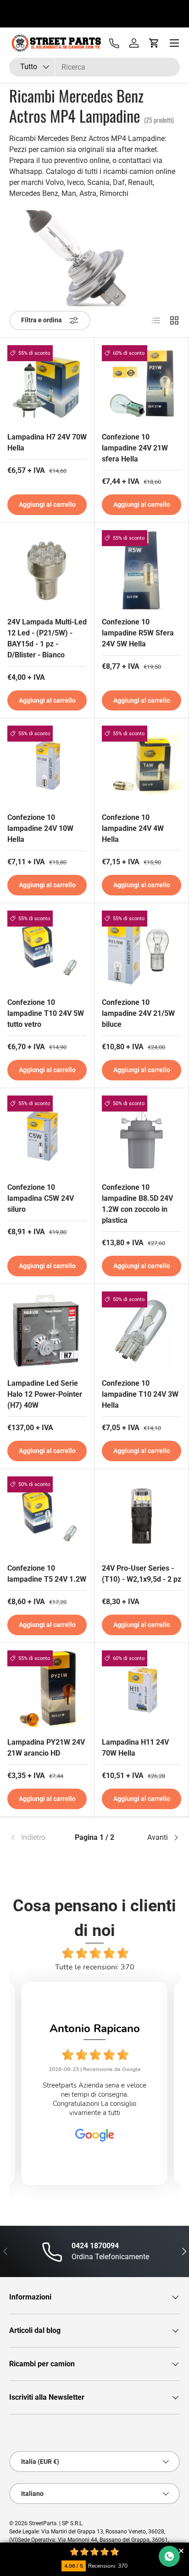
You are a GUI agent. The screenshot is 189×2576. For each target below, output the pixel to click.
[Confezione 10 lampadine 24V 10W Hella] (47, 765)
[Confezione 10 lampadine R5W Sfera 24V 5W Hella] (142, 570)
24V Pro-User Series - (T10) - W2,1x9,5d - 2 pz (142, 1574)
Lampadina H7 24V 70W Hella (47, 442)
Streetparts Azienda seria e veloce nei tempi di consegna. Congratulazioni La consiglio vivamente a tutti (94, 2099)
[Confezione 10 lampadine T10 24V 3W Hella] (142, 1331)
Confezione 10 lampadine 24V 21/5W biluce (138, 1013)
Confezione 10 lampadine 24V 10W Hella (40, 828)
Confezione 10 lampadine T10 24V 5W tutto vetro (46, 1013)
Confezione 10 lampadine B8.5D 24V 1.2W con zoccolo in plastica (137, 1204)
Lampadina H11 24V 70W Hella (135, 1748)
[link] (38, 1838)
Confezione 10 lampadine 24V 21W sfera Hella (135, 448)
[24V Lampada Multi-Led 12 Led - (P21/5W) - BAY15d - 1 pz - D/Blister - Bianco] (47, 570)
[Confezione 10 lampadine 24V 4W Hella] (142, 765)
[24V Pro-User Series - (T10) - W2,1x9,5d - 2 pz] (142, 1516)
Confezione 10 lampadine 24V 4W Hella (133, 828)
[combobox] (94, 67)
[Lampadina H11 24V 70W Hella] (142, 1690)
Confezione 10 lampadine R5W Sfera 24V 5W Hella (138, 633)
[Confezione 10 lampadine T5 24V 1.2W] (47, 1516)
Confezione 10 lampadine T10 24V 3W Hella (140, 1394)
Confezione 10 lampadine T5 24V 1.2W (47, 1574)
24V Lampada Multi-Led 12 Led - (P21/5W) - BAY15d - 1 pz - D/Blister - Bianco (47, 638)
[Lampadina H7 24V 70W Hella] (47, 385)
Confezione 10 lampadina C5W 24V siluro (41, 1198)
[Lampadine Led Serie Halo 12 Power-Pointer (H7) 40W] (47, 1331)
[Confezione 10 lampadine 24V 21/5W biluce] (142, 950)
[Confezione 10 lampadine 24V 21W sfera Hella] (142, 385)
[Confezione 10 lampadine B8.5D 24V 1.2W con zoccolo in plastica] (142, 1135)
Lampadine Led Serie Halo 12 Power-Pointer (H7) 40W (45, 1394)
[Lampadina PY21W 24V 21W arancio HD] (47, 1690)
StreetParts (43, 2523)
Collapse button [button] (181, 2551)
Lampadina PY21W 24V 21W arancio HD (46, 1748)
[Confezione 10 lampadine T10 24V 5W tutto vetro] (47, 950)
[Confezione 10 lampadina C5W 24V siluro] (47, 1135)
